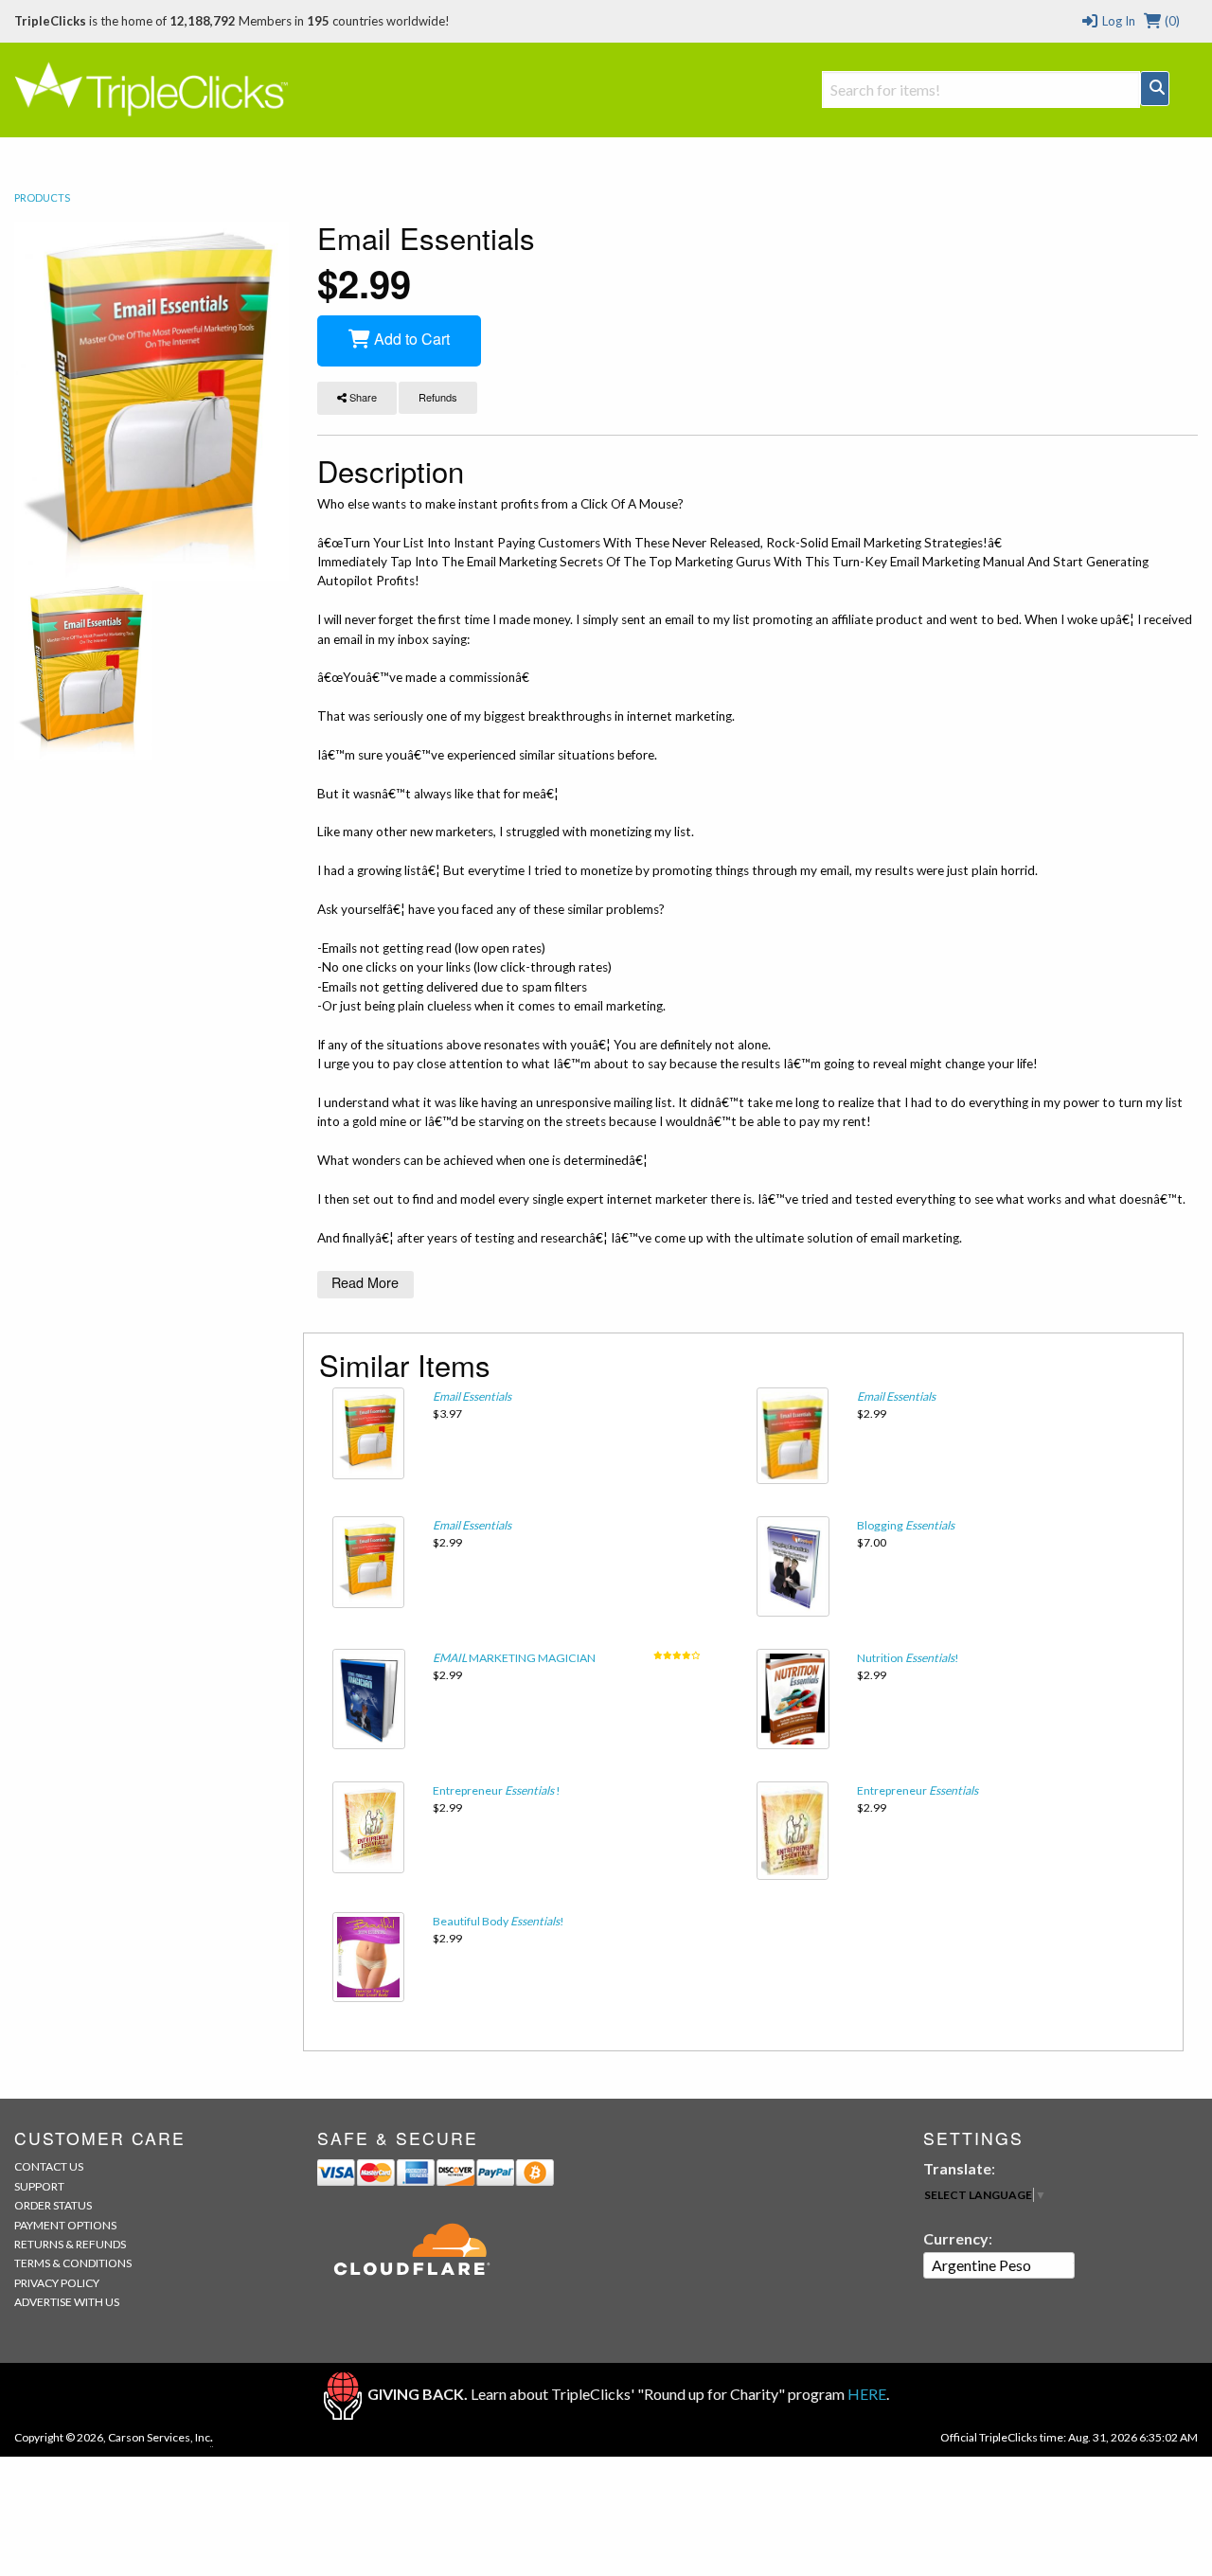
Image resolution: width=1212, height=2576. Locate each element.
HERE (867, 2395)
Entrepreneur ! (497, 1790)
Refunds (438, 397)
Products (42, 197)
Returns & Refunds (70, 2244)
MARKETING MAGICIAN (514, 1658)
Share (362, 397)
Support (39, 2186)
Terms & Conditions (73, 2263)
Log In (1117, 21)
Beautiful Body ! (499, 1921)
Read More (365, 1282)
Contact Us (49, 2166)
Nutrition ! (908, 1658)
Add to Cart (410, 339)
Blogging (906, 1525)
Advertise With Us (67, 2302)
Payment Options (65, 2225)
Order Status (53, 2205)
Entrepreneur (918, 1790)
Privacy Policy (57, 2283)
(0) (1171, 21)
